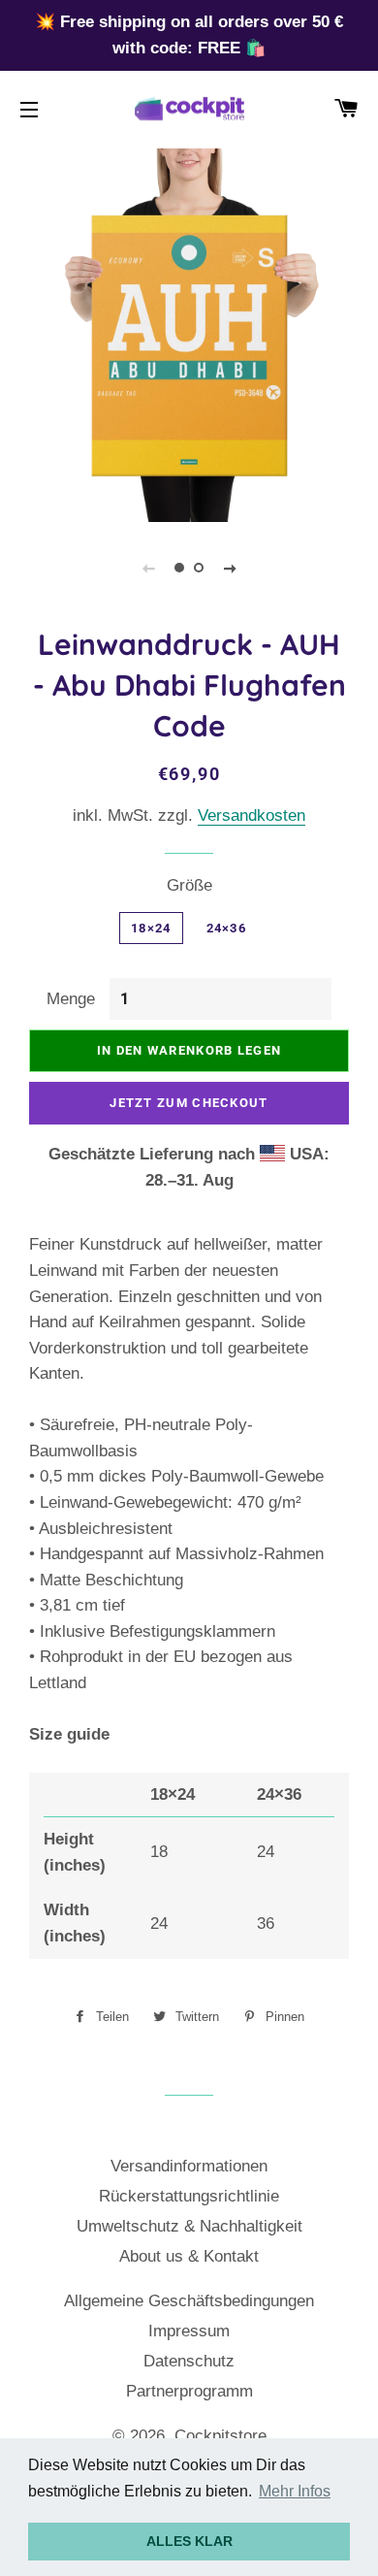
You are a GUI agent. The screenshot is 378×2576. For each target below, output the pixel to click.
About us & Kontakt (189, 2256)
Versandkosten (252, 815)
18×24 (151, 928)
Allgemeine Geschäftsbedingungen (189, 2301)
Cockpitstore (220, 2436)
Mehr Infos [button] (295, 2491)
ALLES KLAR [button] (189, 2541)
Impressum (189, 2331)
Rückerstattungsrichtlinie (189, 2196)
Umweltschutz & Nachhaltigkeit (189, 2226)
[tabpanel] (189, 333)
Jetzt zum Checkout (189, 1103)
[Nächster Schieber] (230, 568)
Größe (189, 885)
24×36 (227, 928)
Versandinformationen (189, 2166)
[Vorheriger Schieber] (148, 568)
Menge (71, 999)
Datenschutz (189, 2361)
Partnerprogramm (189, 2391)
